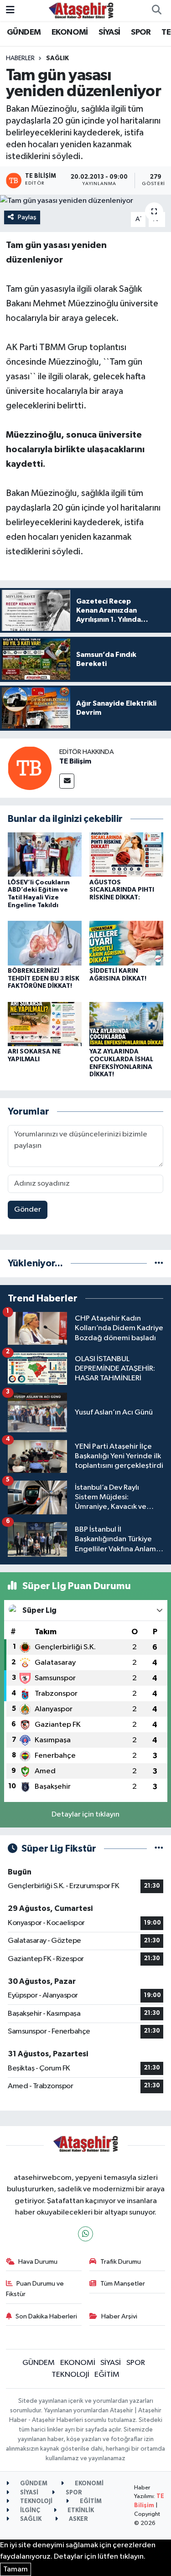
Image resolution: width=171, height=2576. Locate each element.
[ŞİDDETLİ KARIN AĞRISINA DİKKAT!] (126, 943)
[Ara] (156, 10)
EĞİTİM (107, 2375)
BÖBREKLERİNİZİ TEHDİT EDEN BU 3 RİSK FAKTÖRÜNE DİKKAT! (44, 979)
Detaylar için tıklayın (85, 1815)
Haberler (20, 58)
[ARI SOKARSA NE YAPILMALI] (45, 1024)
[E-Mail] (67, 781)
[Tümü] (159, 1263)
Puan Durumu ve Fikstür (35, 2289)
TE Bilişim (75, 761)
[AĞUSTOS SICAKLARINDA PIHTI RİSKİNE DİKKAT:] (126, 854)
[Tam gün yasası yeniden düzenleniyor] (85, 201)
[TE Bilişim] (30, 768)
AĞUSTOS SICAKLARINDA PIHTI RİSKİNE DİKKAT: (122, 890)
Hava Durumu (38, 2262)
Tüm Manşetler (123, 2284)
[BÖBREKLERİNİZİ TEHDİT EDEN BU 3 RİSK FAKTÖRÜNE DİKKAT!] (45, 943)
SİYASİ (109, 32)
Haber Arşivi (119, 2316)
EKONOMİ (70, 32)
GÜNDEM (24, 32)
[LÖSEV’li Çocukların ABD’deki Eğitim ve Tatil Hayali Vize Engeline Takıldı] (45, 854)
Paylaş (27, 217)
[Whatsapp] (85, 2234)
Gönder (28, 1210)
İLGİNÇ (29, 2511)
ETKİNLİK (80, 2511)
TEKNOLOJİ (70, 2375)
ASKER (78, 2519)
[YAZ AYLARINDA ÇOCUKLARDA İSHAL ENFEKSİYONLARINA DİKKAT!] (126, 1024)
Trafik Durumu (121, 2262)
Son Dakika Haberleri (46, 2316)
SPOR (141, 32)
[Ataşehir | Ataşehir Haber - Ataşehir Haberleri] (81, 10)
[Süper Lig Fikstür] (159, 1849)
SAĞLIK (57, 58)
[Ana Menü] (10, 10)
